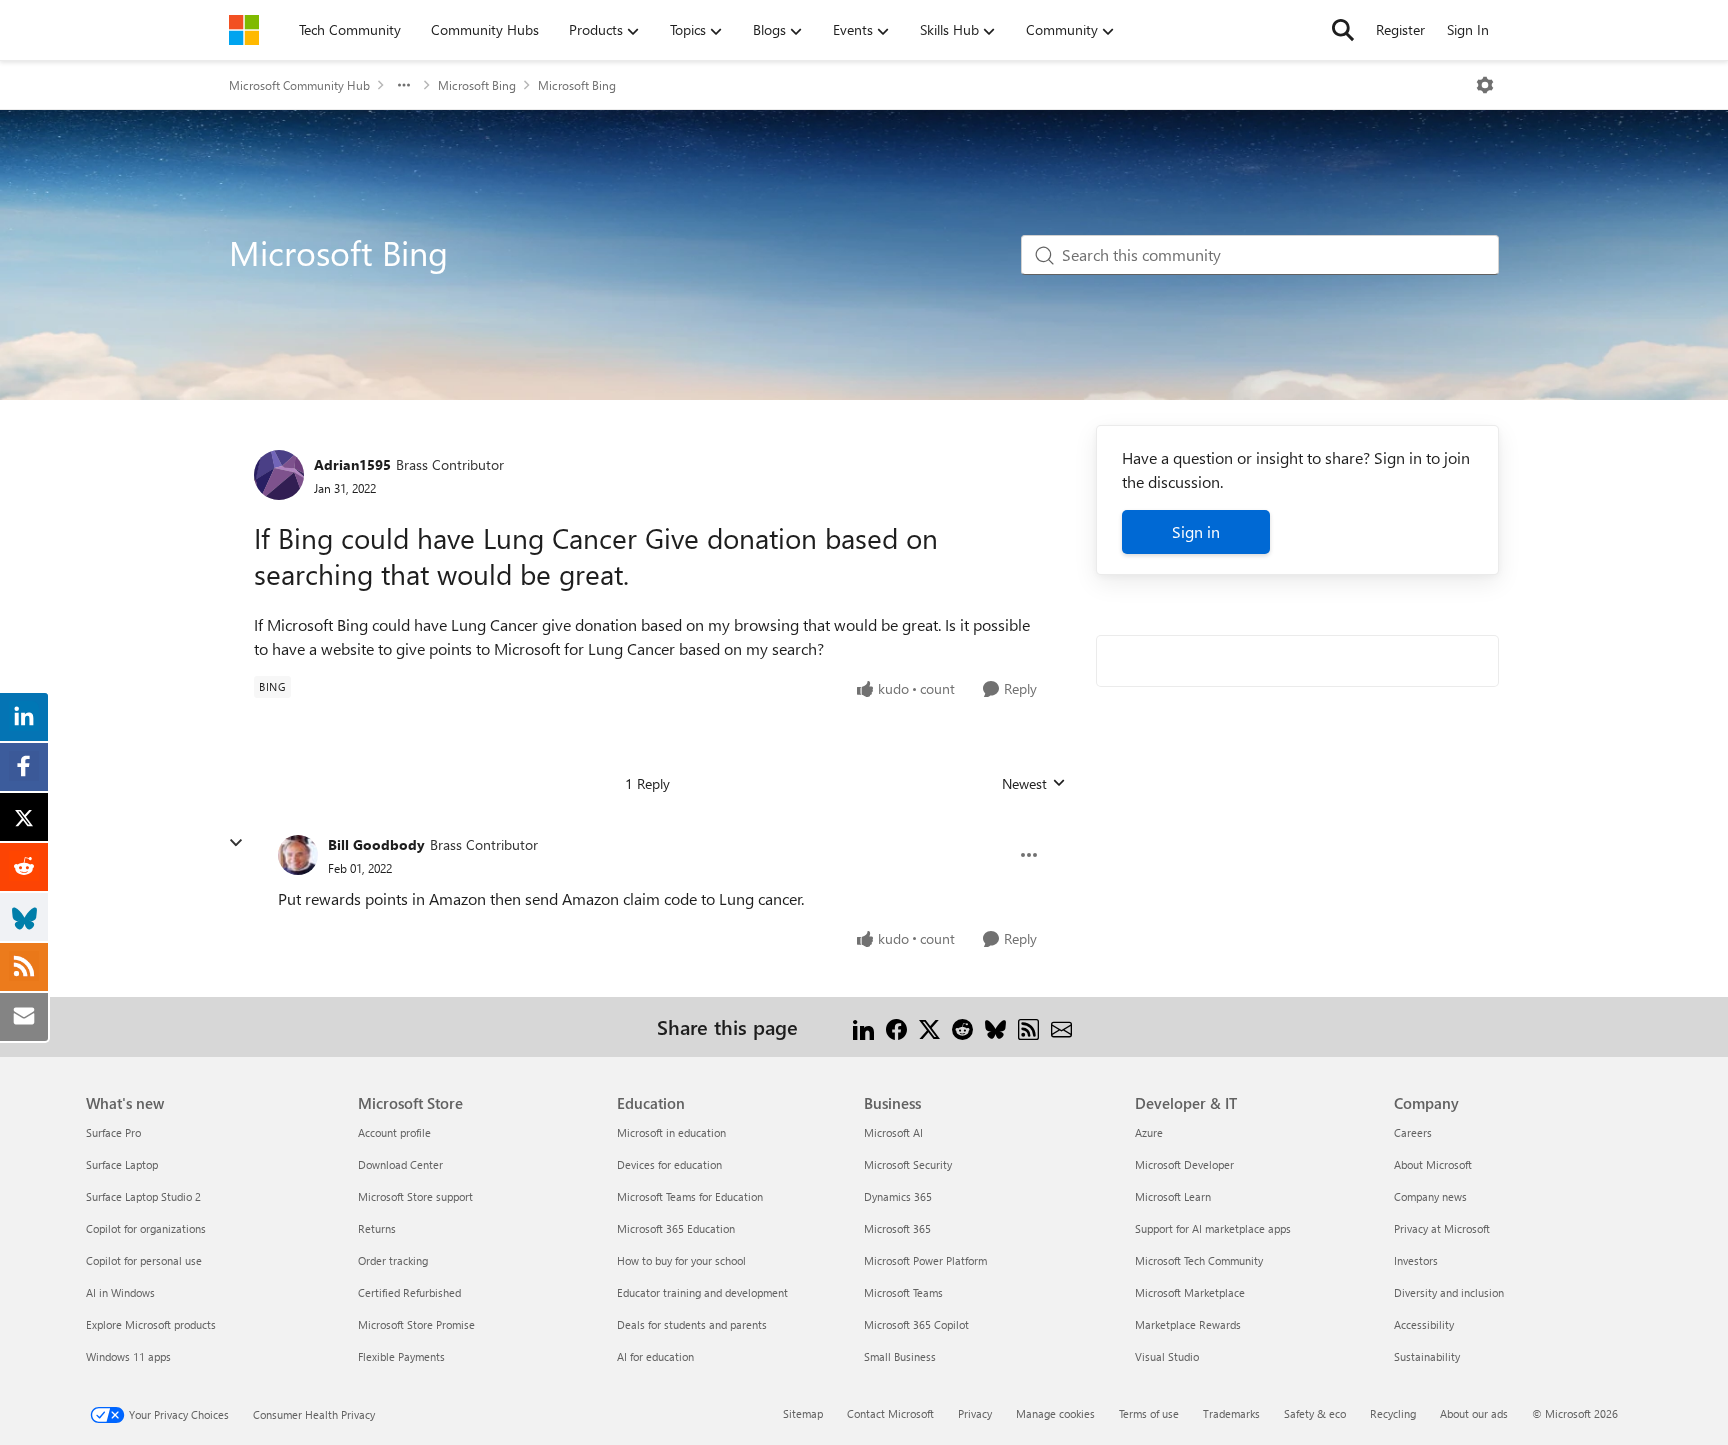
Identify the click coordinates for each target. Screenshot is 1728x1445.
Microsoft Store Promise (416, 1324)
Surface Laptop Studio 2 (143, 1196)
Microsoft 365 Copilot (916, 1324)
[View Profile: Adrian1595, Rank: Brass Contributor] (279, 475)
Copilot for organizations (146, 1228)
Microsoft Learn (1173, 1196)
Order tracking (393, 1260)
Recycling (1393, 1413)
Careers (1413, 1132)
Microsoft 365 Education (676, 1228)
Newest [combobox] (1034, 784)
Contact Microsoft (890, 1413)
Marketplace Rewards (1188, 1324)
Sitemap (803, 1413)
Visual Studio (1167, 1356)
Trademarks (1231, 1413)
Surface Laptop (122, 1164)
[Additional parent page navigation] (404, 85)
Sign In (1468, 29)
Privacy (975, 1413)
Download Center (400, 1164)
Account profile (394, 1132)
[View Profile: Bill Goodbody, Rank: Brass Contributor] (298, 855)
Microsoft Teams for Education (690, 1196)
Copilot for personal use (144, 1260)
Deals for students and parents (692, 1324)
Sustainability (1427, 1356)
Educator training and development (702, 1292)
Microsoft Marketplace (1190, 1292)
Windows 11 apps (128, 1356)
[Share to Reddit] (962, 1026)
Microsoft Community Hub (299, 85)
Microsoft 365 (897, 1228)
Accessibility (1424, 1324)
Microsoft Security (908, 1164)
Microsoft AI (893, 1132)
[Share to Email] (1061, 1026)
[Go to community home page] (244, 30)
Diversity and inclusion (1449, 1292)
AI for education (655, 1356)
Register (1400, 29)
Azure (1149, 1132)
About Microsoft (1433, 1164)
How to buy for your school (681, 1260)
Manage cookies (1055, 1413)
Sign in (1196, 531)
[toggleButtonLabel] (1485, 85)
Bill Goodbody (376, 844)
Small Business (900, 1356)
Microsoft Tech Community (1199, 1260)
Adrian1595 (352, 464)
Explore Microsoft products (151, 1324)
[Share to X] (929, 1026)
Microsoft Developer (1184, 1164)
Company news (1430, 1196)
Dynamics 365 (898, 1196)
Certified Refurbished (409, 1292)
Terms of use (1149, 1413)
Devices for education (669, 1164)
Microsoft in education (671, 1132)
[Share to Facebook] (896, 1026)
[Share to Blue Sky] (995, 1026)
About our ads (1474, 1413)
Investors (1416, 1260)
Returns (377, 1228)
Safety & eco (1315, 1413)
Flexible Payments (401, 1356)
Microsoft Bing (477, 85)
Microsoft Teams (903, 1292)
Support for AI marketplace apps (1213, 1228)
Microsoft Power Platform (925, 1260)
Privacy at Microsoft (1442, 1228)
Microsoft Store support (415, 1196)
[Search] (1343, 30)
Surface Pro (113, 1132)
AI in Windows (120, 1292)
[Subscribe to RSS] (1028, 1026)
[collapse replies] (236, 843)
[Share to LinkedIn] (863, 1026)
